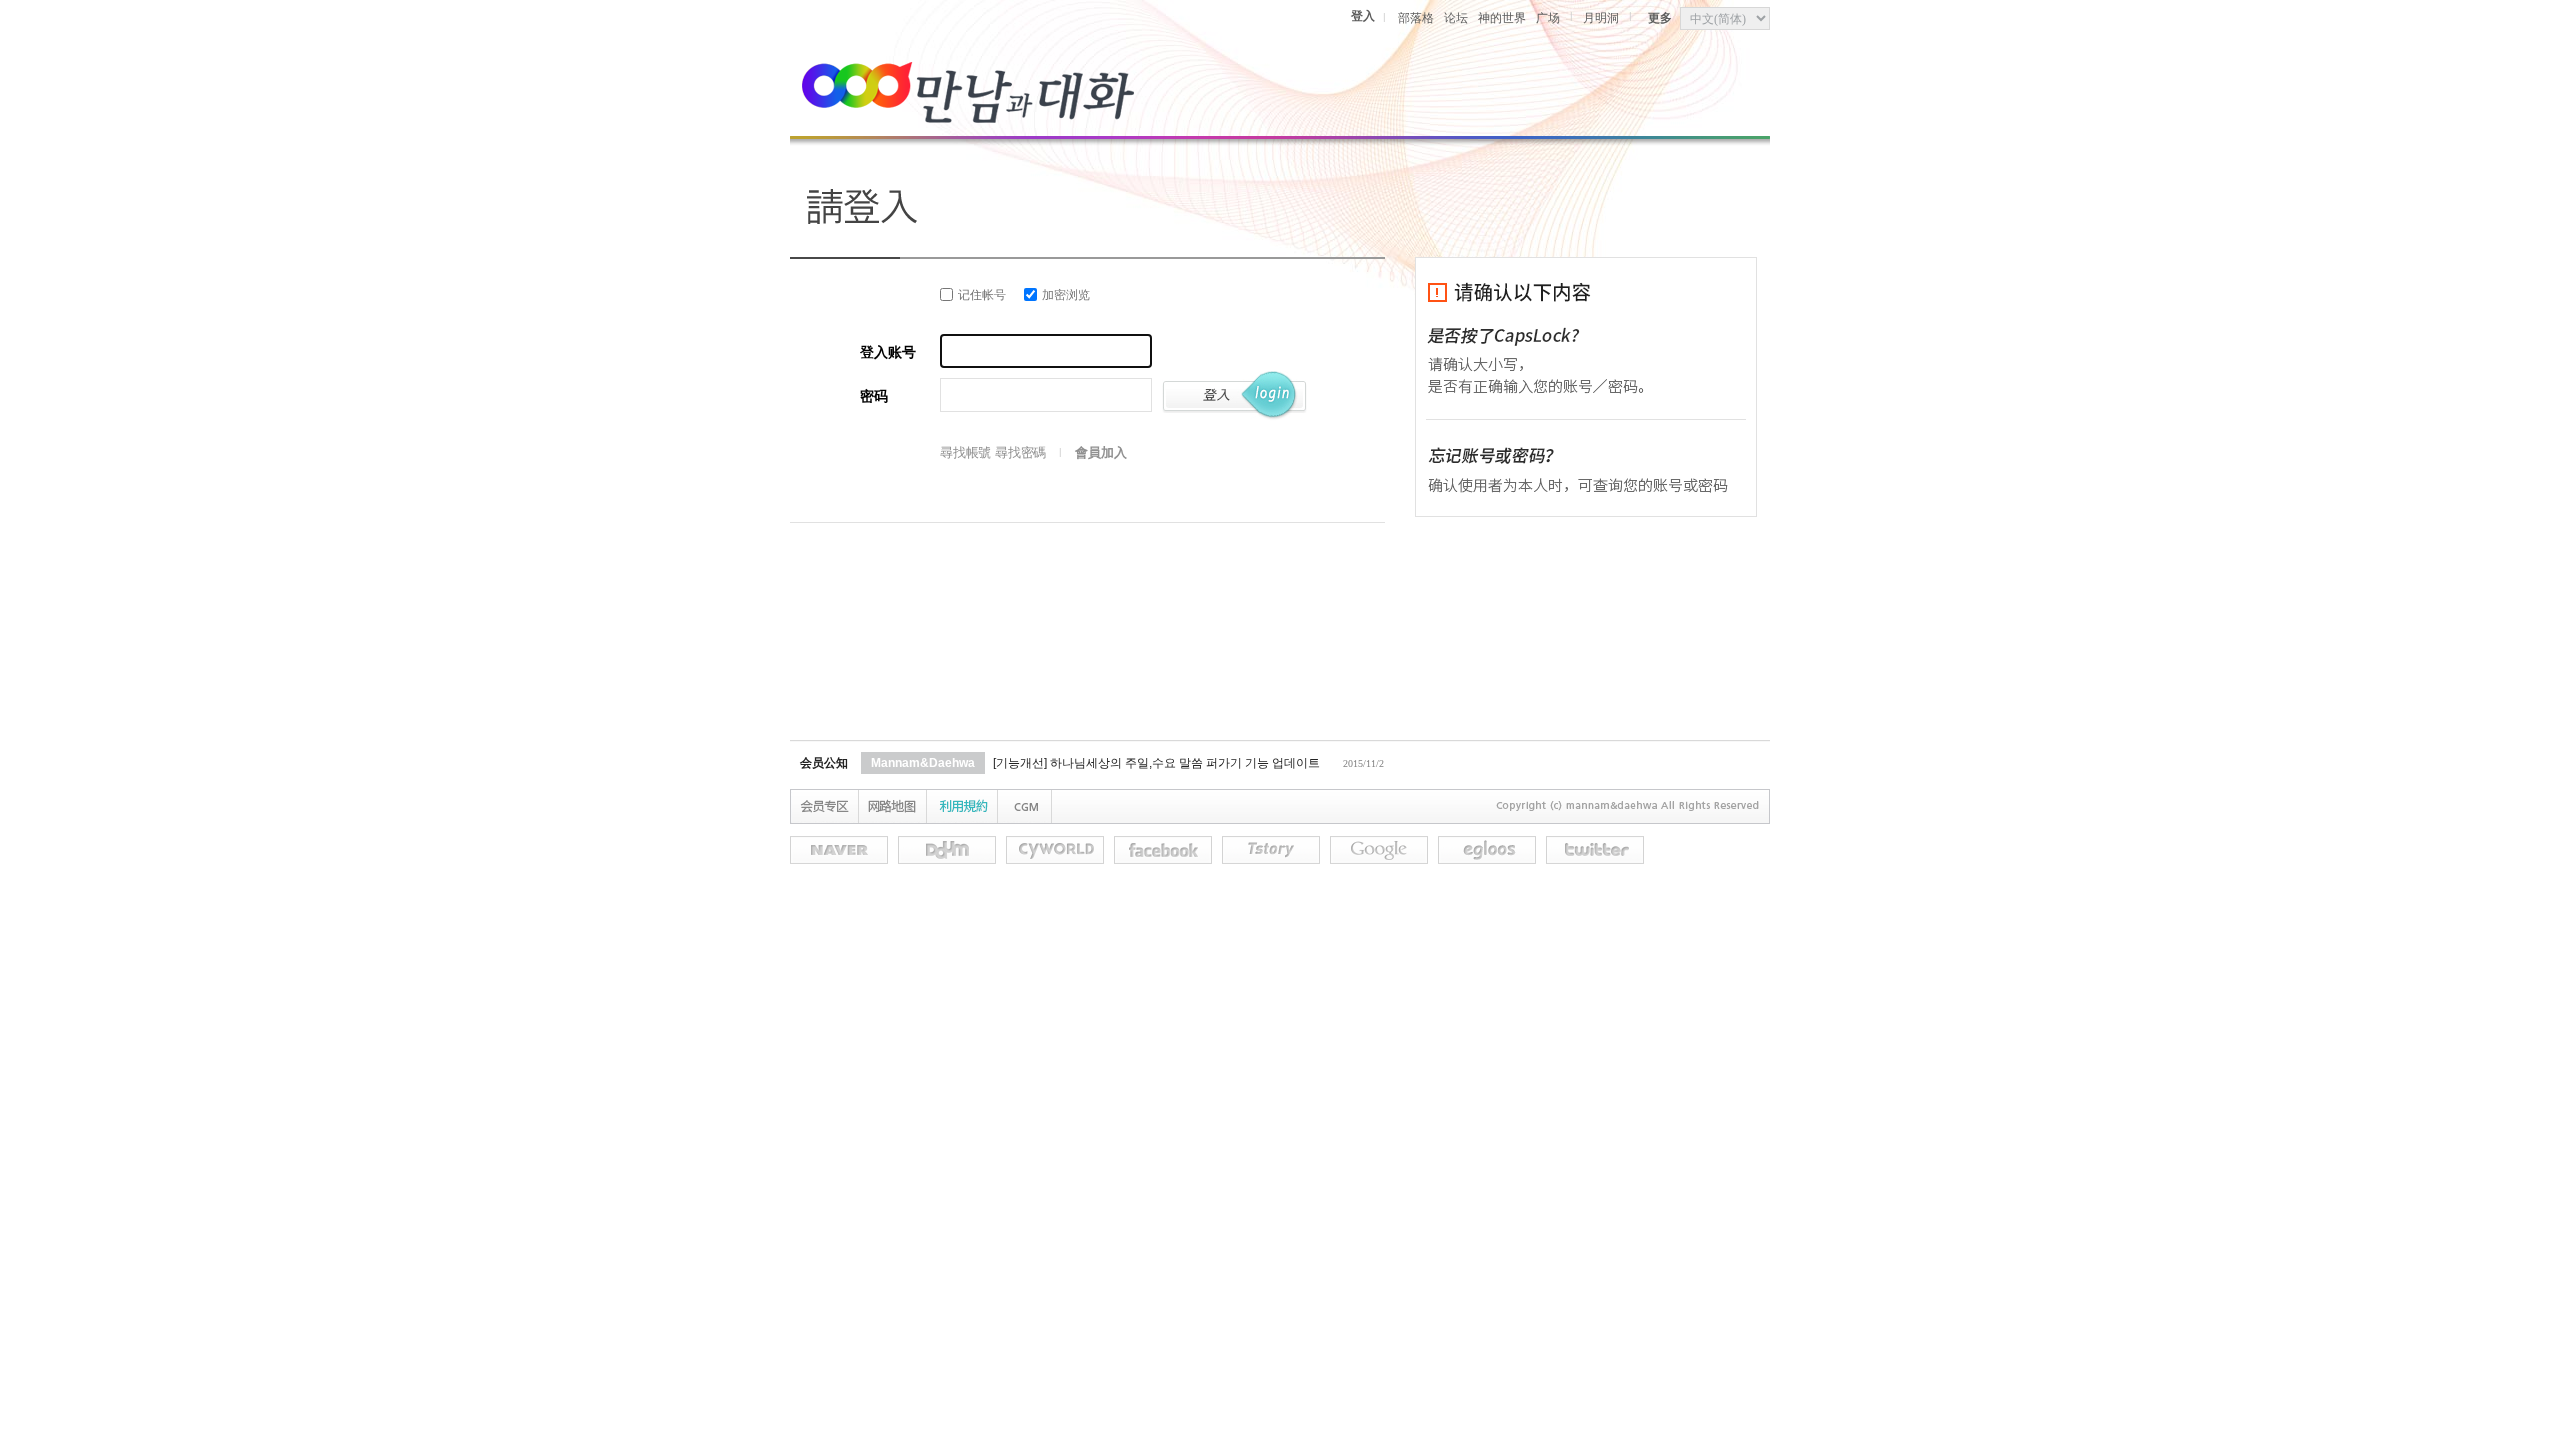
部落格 (1416, 18)
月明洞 (1601, 18)
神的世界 (1502, 18)
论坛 (1456, 18)
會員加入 (1100, 452)
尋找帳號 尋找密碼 (993, 452)
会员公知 (824, 763)
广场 (1548, 18)
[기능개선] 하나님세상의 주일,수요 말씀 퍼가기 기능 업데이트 (1156, 763)
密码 (874, 396)
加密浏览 (1066, 295)
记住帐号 (982, 295)
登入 (1363, 16)
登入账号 (888, 352)
